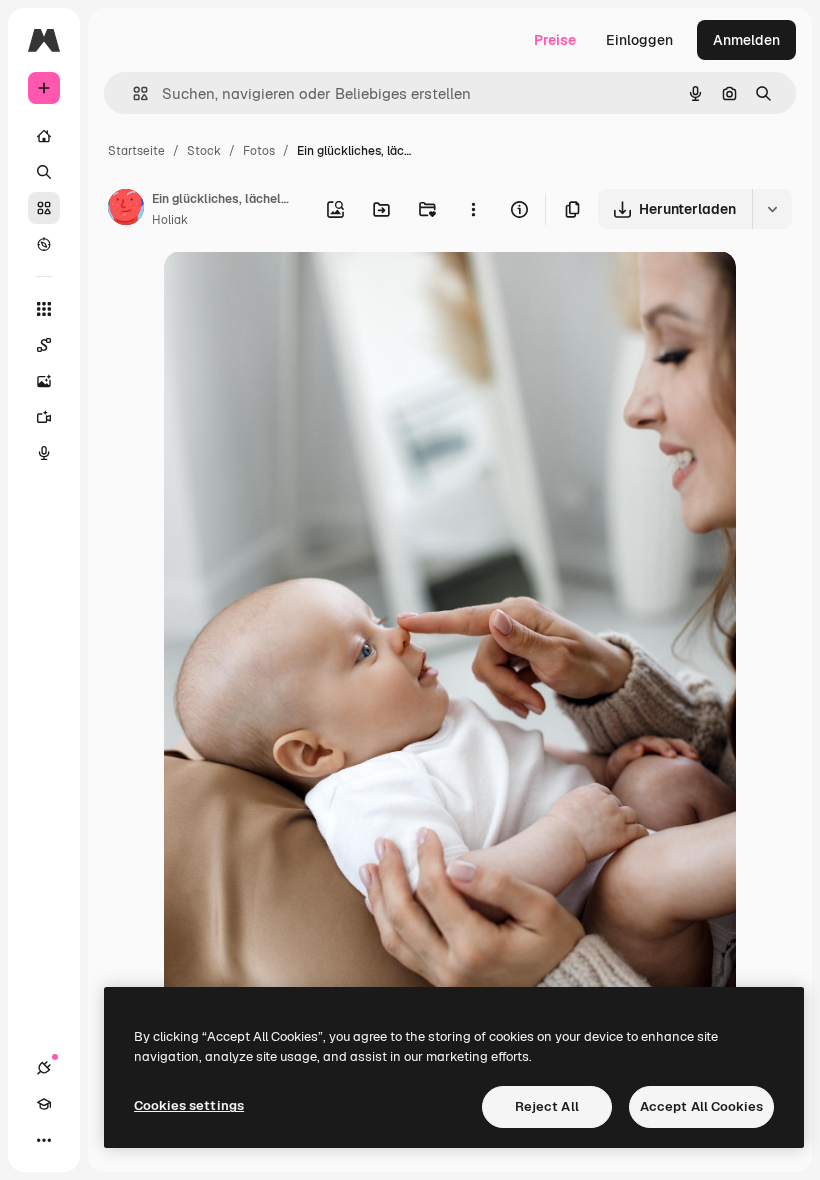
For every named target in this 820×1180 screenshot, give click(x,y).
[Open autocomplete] (132, 93)
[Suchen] (44, 172)
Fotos (259, 151)
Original (292, 289)
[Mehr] (44, 1140)
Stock (204, 151)
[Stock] (44, 208)
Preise (555, 40)
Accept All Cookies (701, 1106)
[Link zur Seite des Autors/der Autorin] (126, 210)
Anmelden (746, 40)
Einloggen (639, 40)
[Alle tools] (44, 309)
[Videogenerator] (44, 417)
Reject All (547, 1106)
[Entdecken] (44, 244)
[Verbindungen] (44, 1068)
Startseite (136, 151)
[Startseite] (44, 136)
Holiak (170, 220)
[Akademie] (44, 1104)
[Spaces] (44, 345)
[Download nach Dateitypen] (772, 209)
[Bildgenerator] (44, 381)
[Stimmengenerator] (44, 453)
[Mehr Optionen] (473, 209)
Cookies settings (189, 1105)
